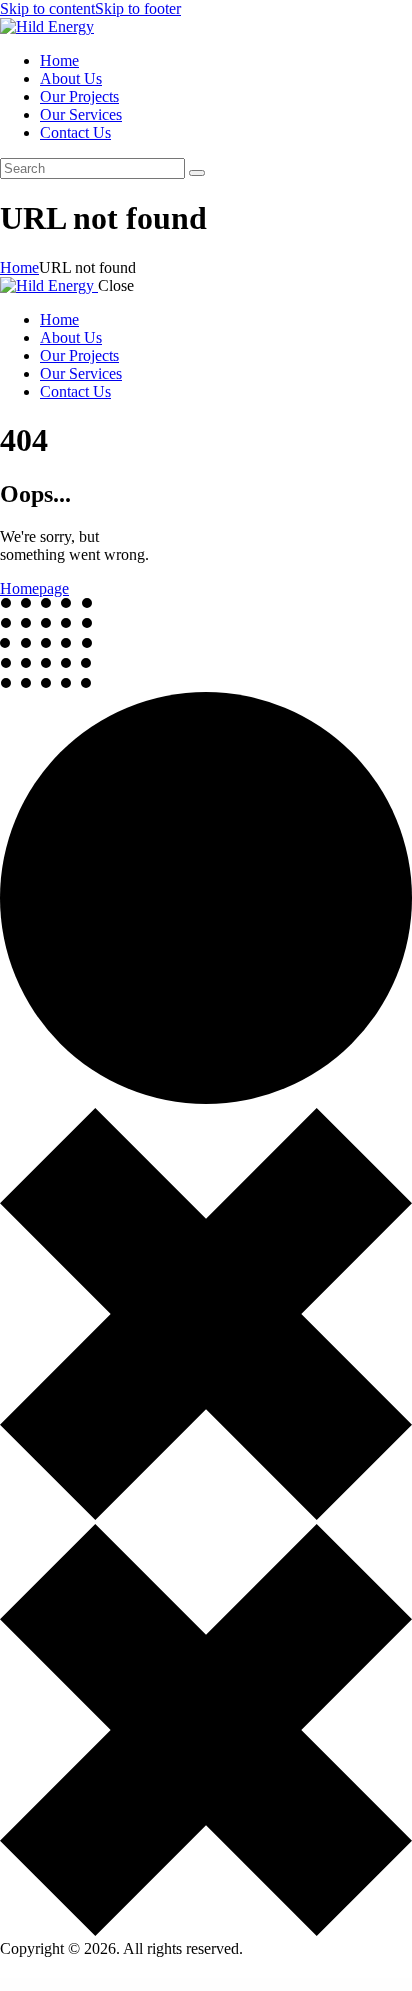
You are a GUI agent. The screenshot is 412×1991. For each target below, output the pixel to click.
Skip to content (47, 8)
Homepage (34, 588)
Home (19, 267)
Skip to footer (138, 8)
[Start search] (197, 173)
